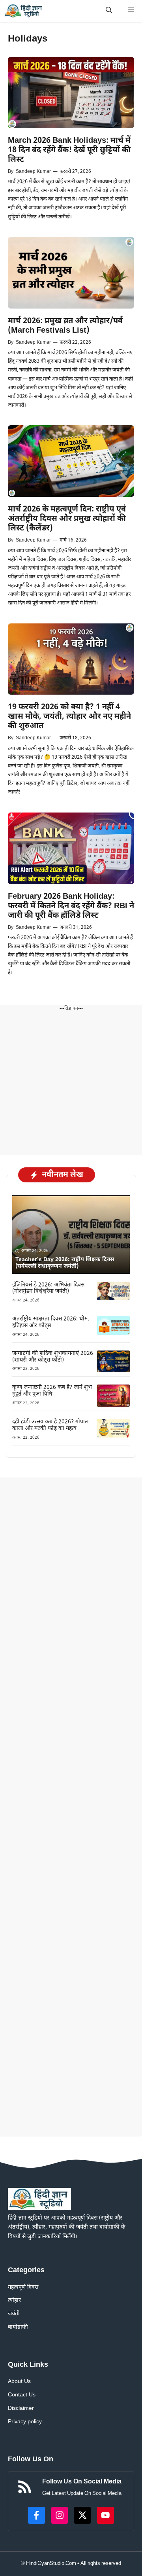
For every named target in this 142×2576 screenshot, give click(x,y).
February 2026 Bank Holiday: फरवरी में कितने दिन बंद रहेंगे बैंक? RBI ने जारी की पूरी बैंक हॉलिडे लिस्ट (71, 906)
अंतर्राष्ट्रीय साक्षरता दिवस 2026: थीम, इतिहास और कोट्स (51, 1322)
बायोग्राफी (18, 2327)
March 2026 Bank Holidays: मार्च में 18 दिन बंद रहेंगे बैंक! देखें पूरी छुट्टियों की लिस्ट (69, 150)
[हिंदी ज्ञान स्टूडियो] (24, 11)
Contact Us (22, 2395)
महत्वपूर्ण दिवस (23, 2287)
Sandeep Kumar (33, 172)
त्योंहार (14, 2300)
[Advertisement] (71, 1084)
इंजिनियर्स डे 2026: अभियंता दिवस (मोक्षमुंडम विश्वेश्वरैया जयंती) (48, 1288)
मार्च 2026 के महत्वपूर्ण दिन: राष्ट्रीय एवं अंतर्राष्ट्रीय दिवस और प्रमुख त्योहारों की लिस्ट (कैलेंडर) (67, 519)
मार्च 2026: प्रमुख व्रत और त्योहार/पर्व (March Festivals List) (65, 326)
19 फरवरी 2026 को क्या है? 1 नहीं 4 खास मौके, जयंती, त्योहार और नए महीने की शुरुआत (69, 717)
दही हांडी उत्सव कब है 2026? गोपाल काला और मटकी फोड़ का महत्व (50, 1425)
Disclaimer (21, 2408)
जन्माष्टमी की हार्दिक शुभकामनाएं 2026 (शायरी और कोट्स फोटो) (53, 1357)
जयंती (14, 2314)
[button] (109, 11)
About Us (19, 2382)
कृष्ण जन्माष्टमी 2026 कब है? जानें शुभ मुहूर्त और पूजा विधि (52, 1391)
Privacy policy (25, 2422)
